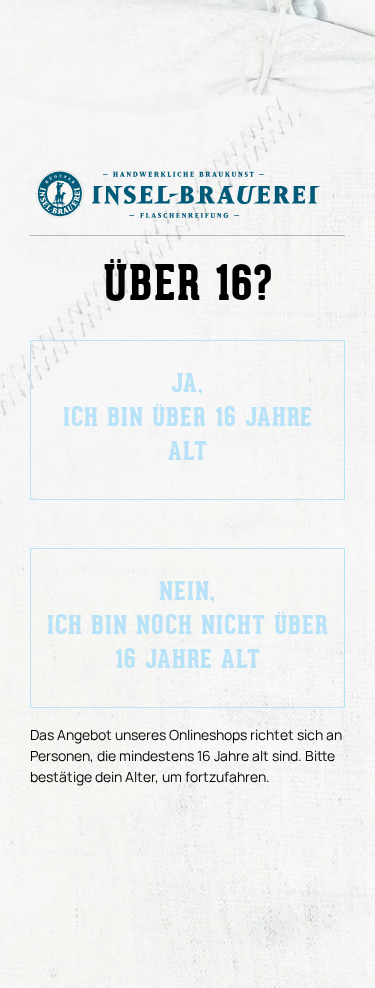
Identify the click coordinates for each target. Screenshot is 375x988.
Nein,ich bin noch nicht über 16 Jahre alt (188, 627)
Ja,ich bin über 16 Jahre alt (188, 419)
